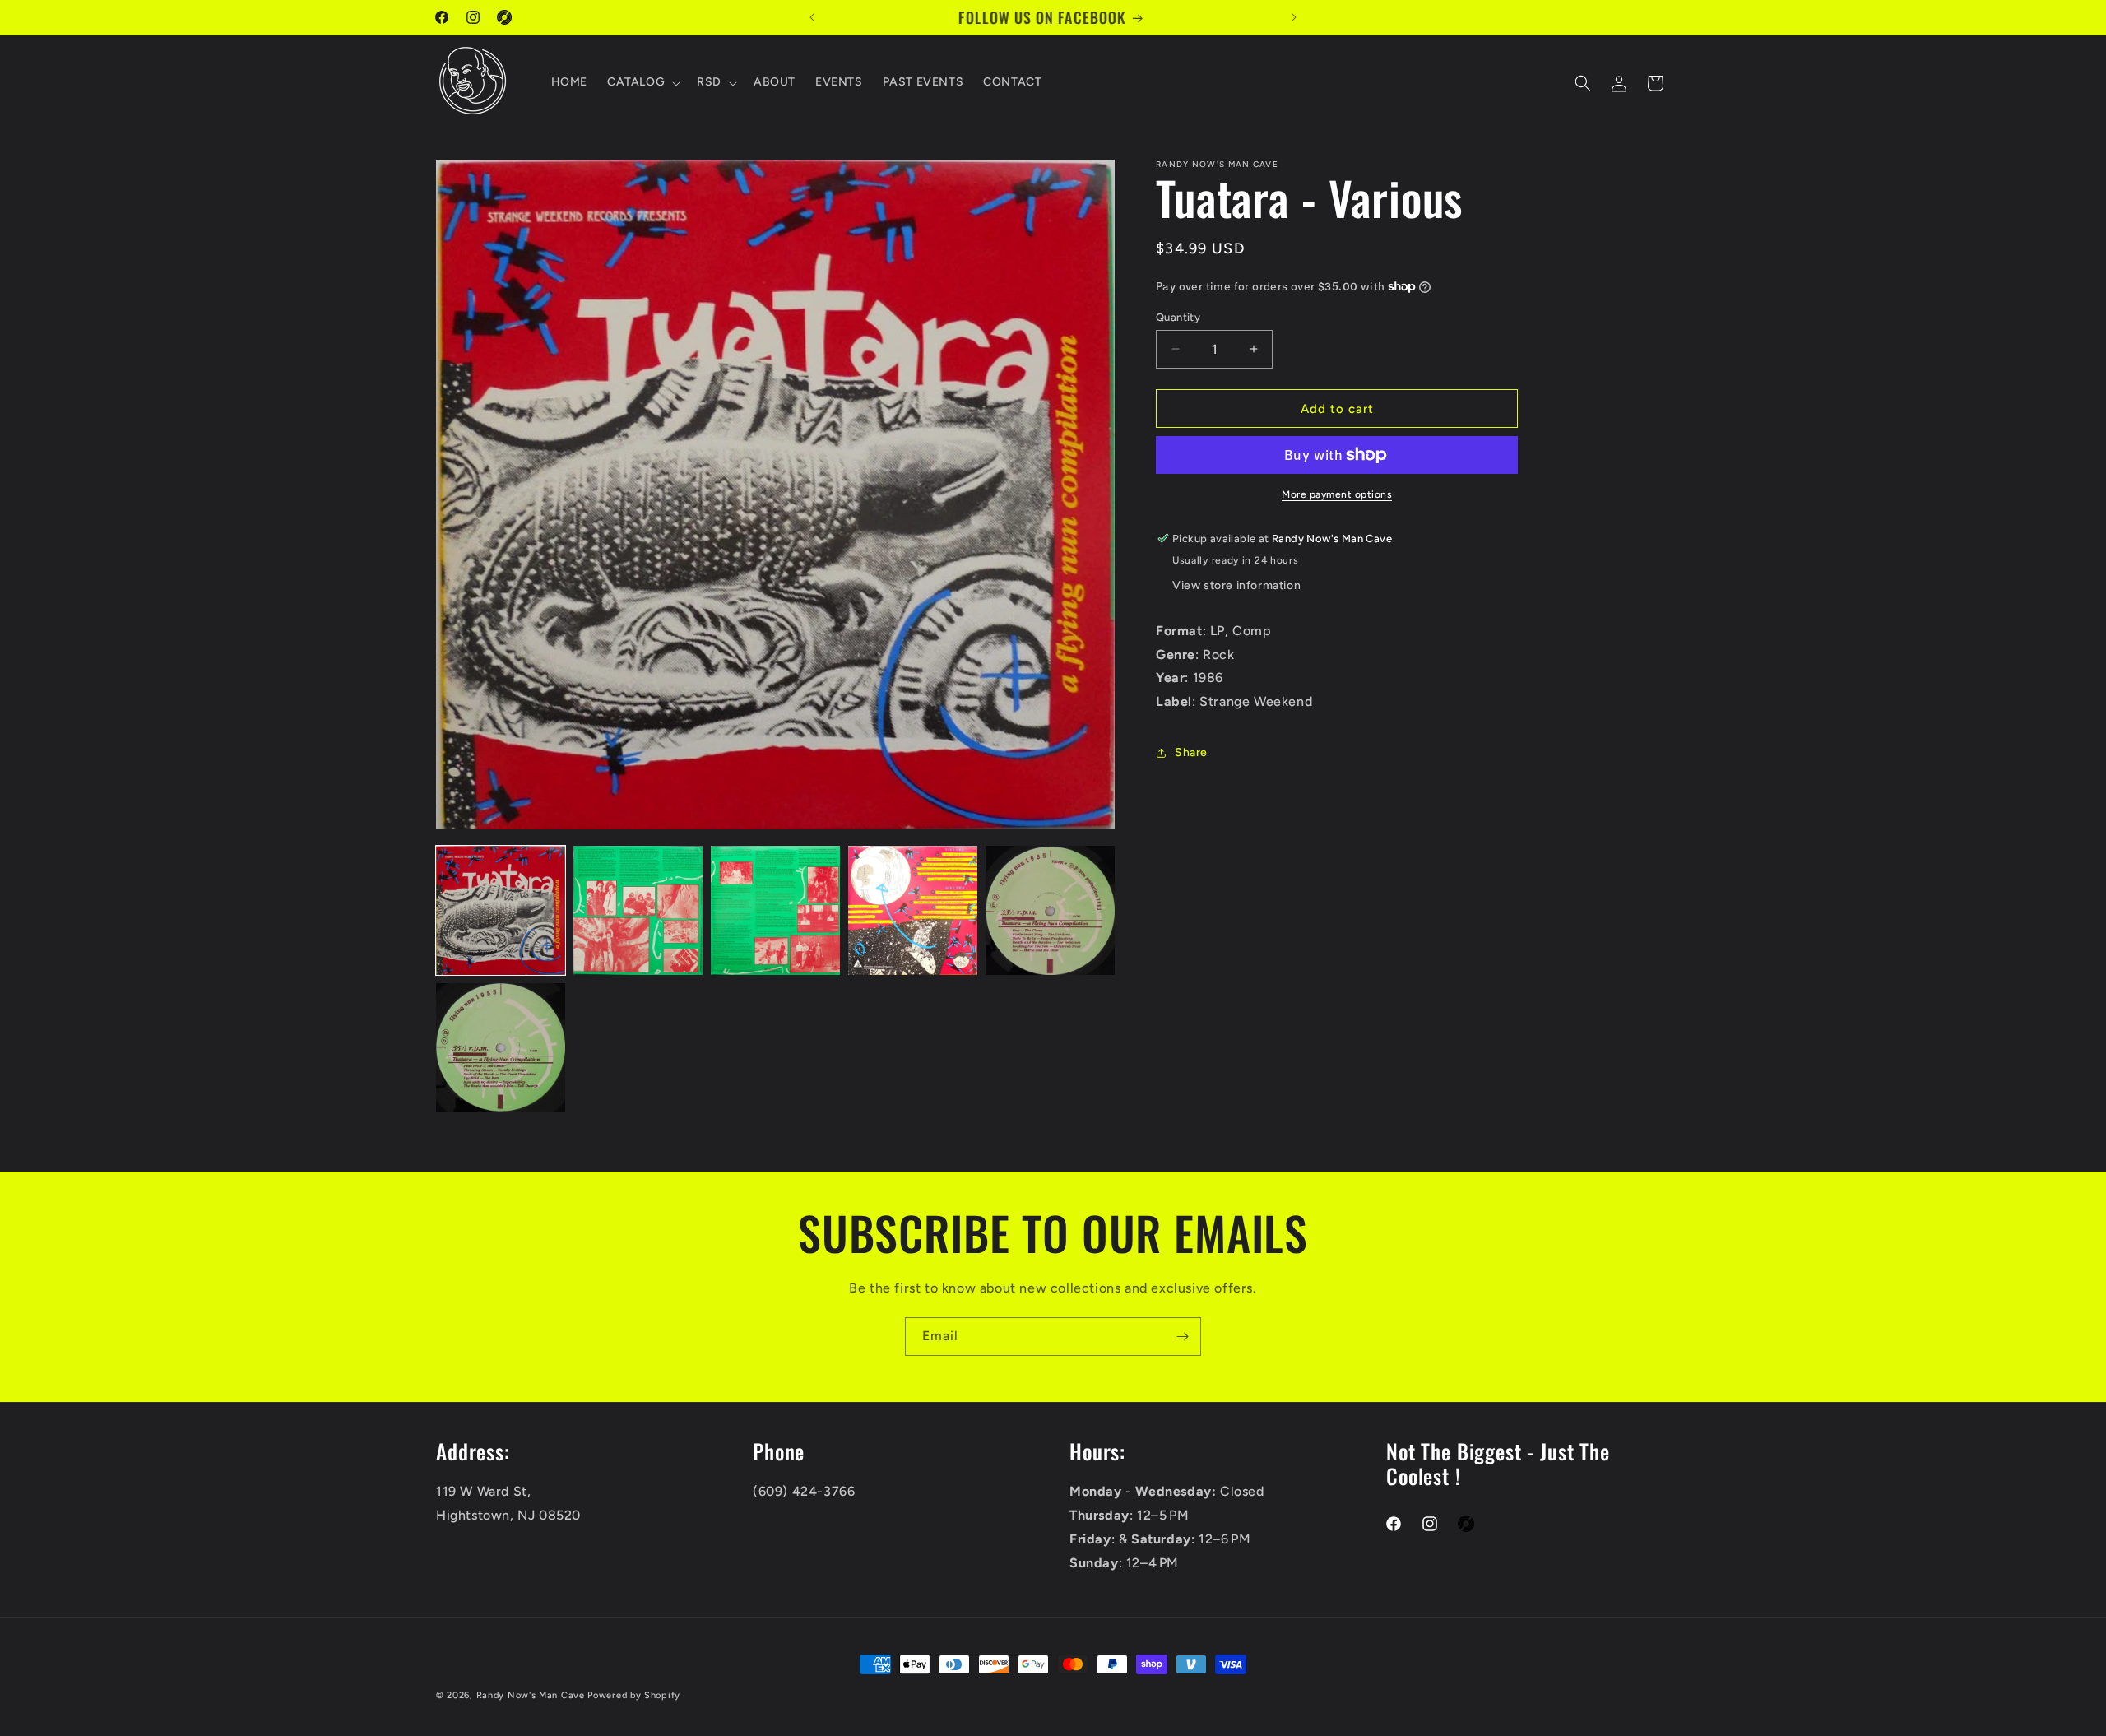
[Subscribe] (1182, 1337)
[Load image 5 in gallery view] (1050, 910)
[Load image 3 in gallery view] (775, 910)
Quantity (1178, 316)
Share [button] (1191, 752)
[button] (642, 83)
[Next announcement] (1294, 17)
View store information (1236, 585)
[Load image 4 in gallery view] (913, 910)
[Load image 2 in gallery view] (638, 910)
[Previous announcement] (812, 17)
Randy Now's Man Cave (531, 1695)
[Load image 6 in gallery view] (501, 1048)
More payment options (1337, 494)
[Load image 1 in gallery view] (501, 910)
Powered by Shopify (634, 1695)
